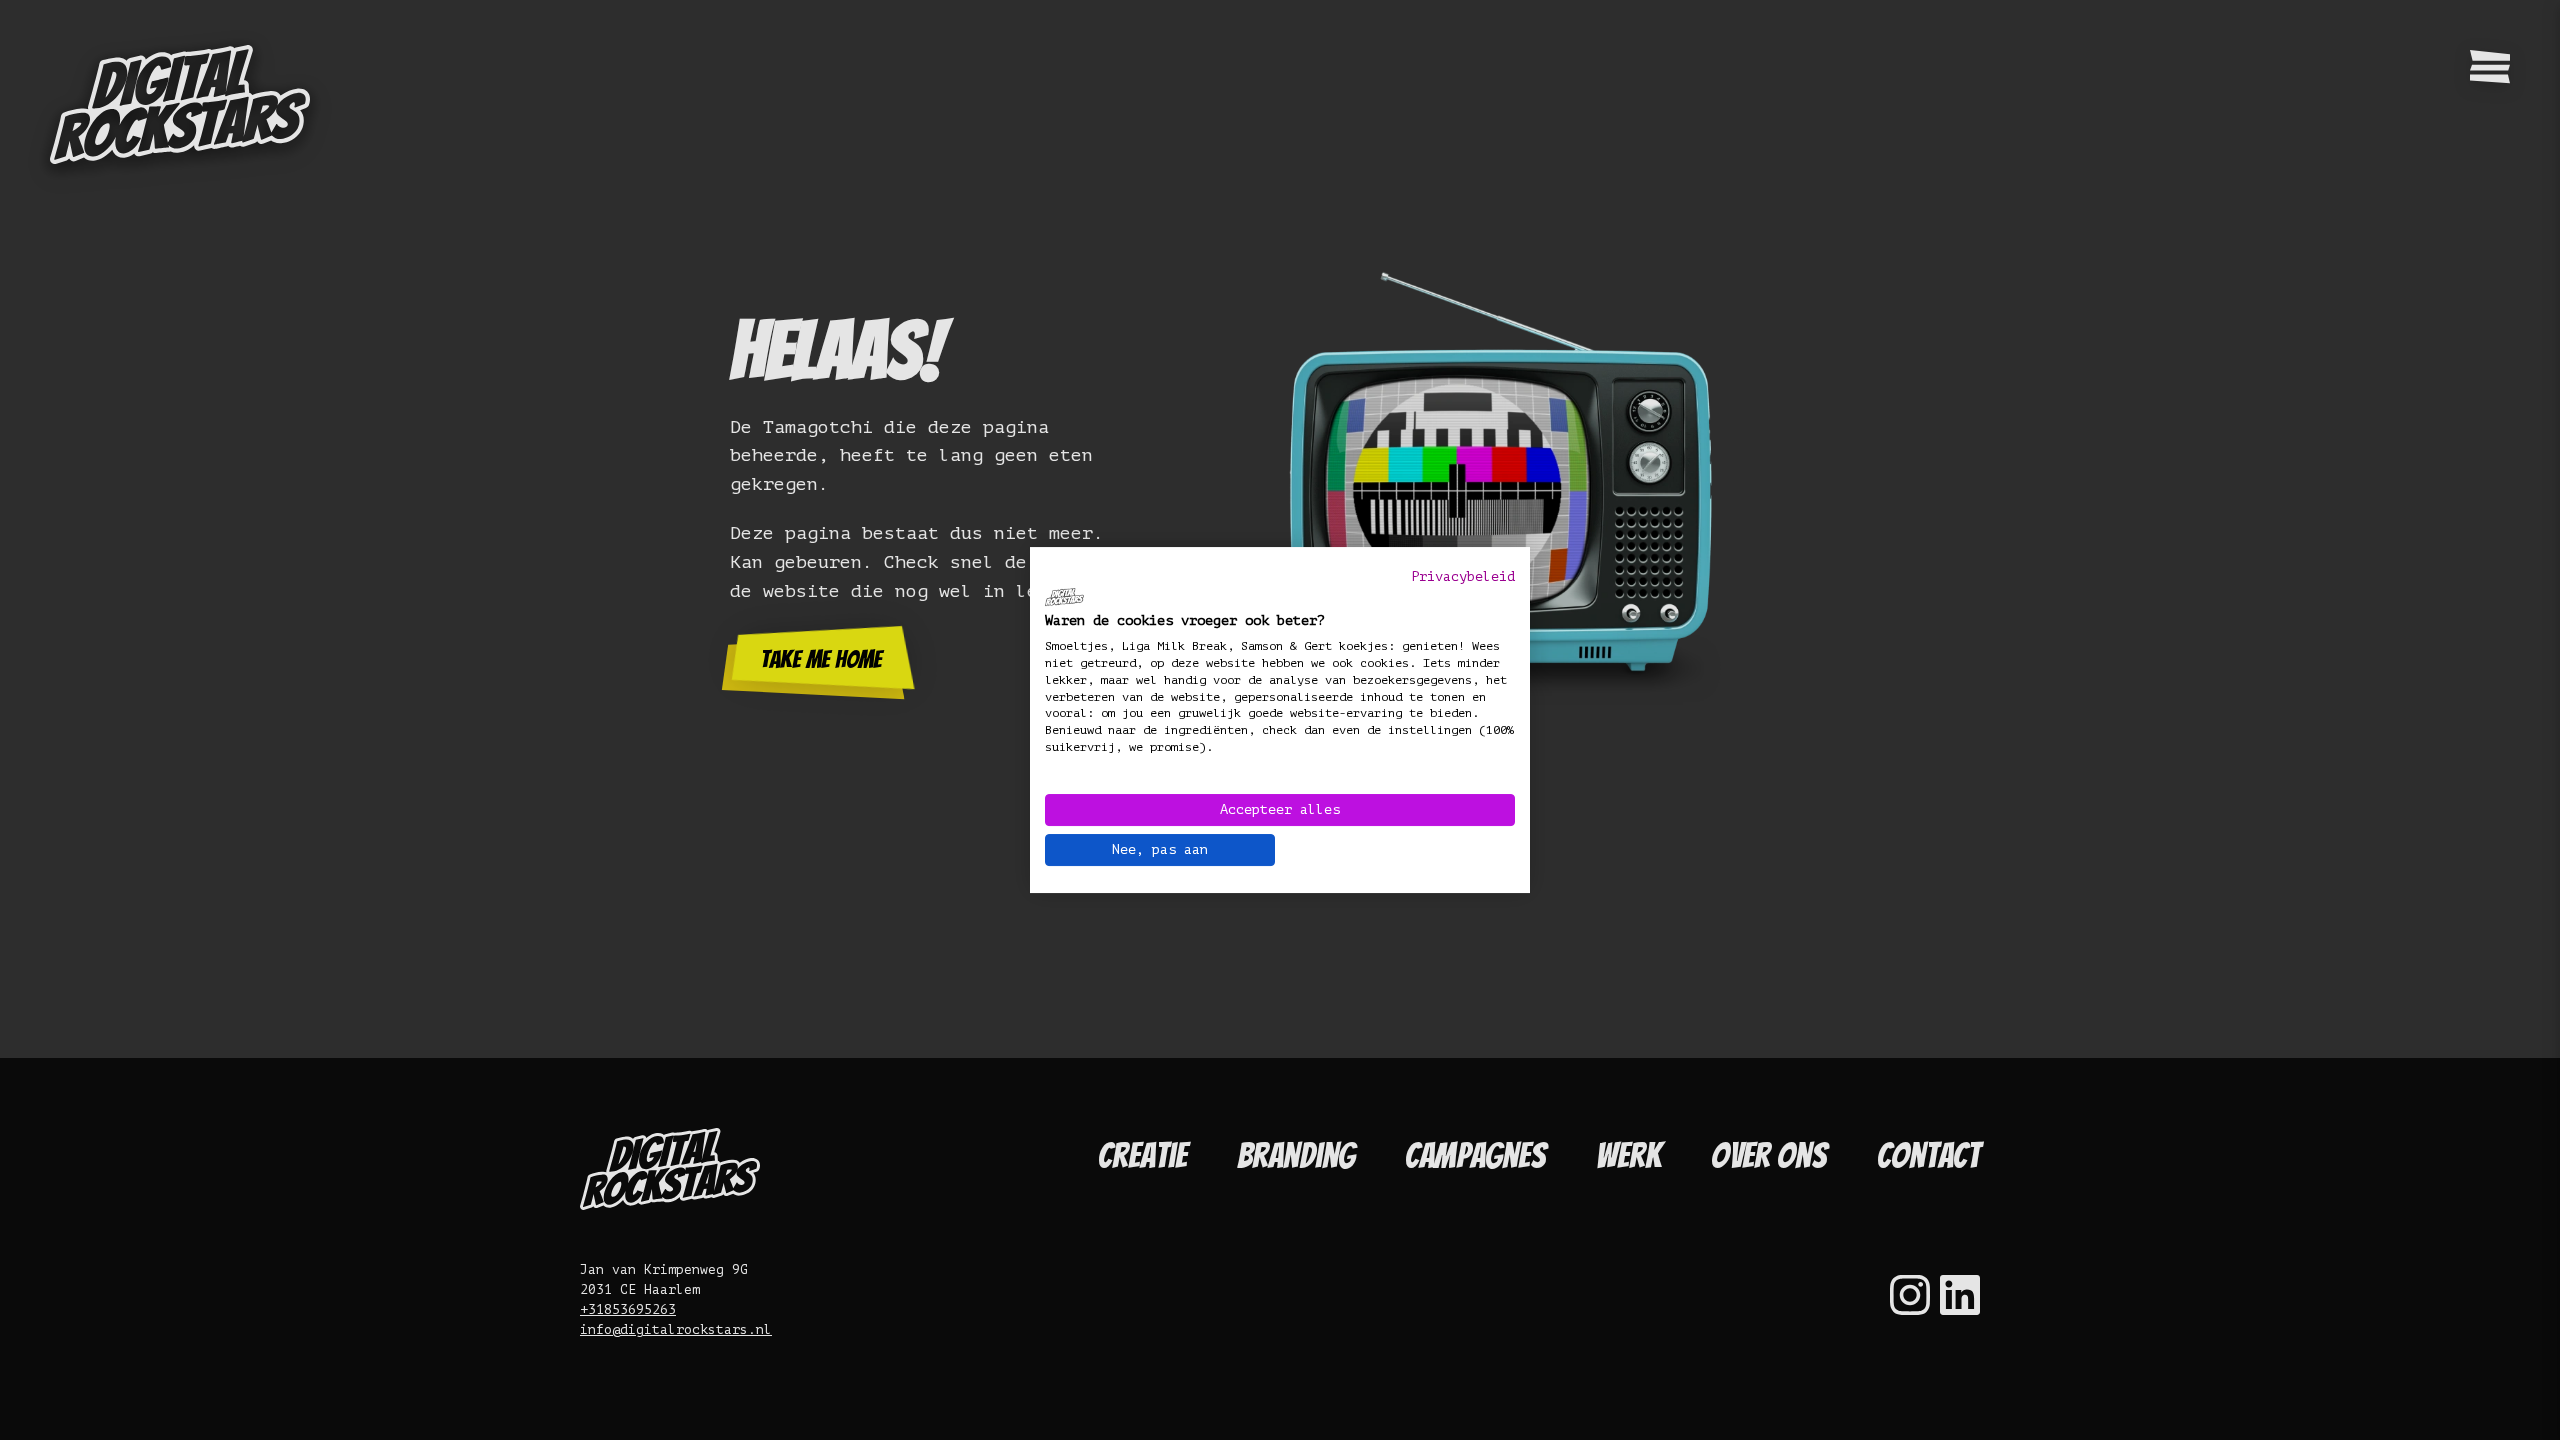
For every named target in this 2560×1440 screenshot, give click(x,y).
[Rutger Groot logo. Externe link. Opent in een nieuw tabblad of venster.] (1064, 597)
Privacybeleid (1463, 576)
